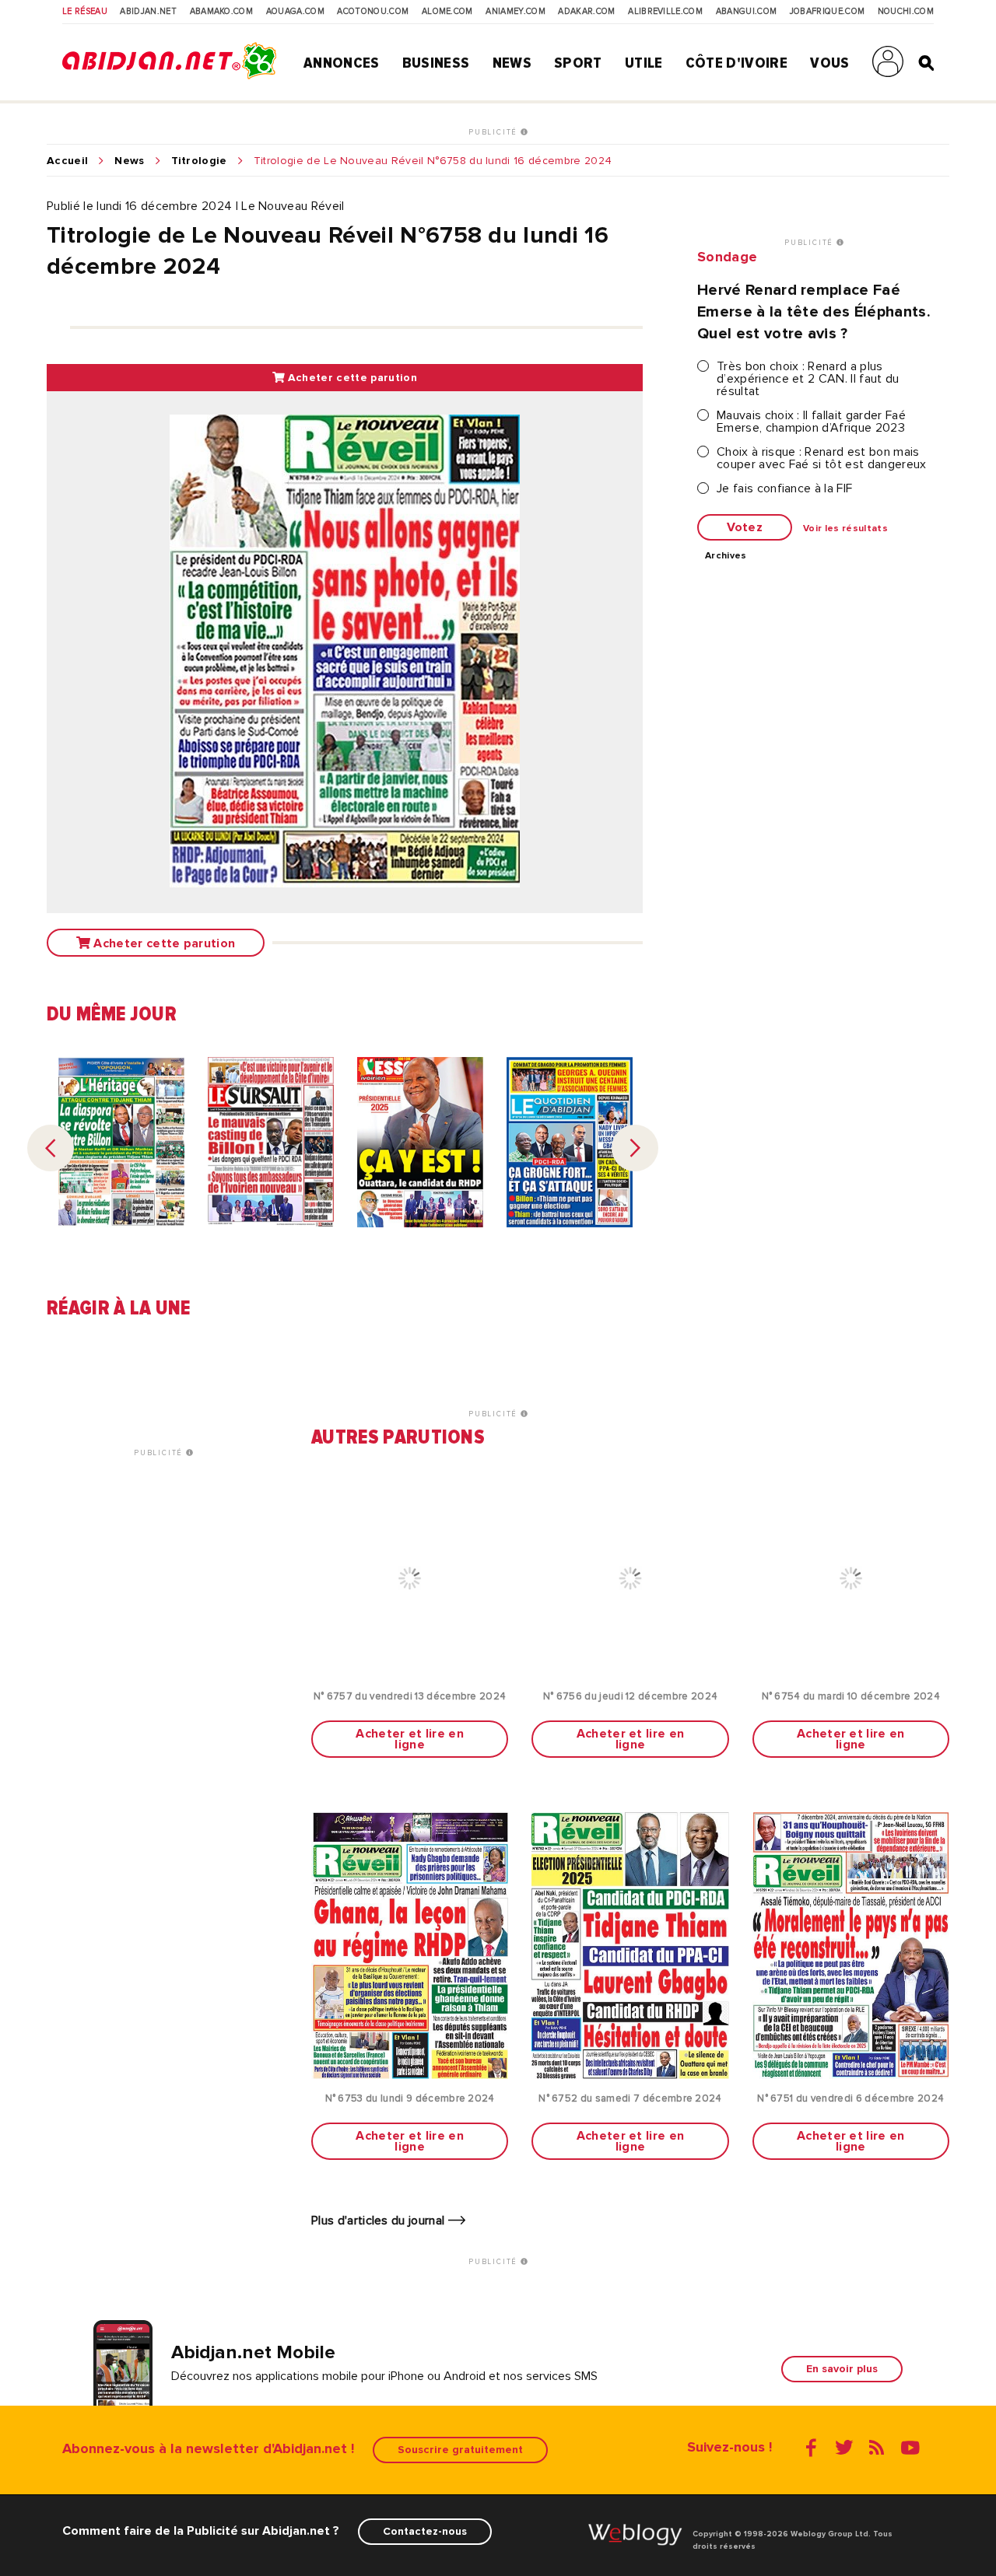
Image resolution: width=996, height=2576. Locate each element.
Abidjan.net (148, 12)
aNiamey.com (516, 12)
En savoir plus (842, 2369)
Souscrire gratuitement (460, 2450)
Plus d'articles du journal (380, 2221)
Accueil (67, 161)
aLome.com (447, 12)
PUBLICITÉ (494, 132)
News (512, 63)
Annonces (342, 63)
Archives (726, 556)
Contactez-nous (425, 2531)
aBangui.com (747, 12)
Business (436, 63)
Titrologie (199, 161)
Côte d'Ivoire (736, 63)
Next (635, 1148)
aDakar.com (586, 12)
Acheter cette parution (350, 378)
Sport (578, 63)
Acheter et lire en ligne (410, 1739)
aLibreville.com (665, 12)
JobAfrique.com (827, 12)
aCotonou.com (373, 12)
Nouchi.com (906, 12)
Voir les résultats (845, 529)
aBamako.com (222, 12)
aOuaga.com (295, 12)
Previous (51, 1148)
